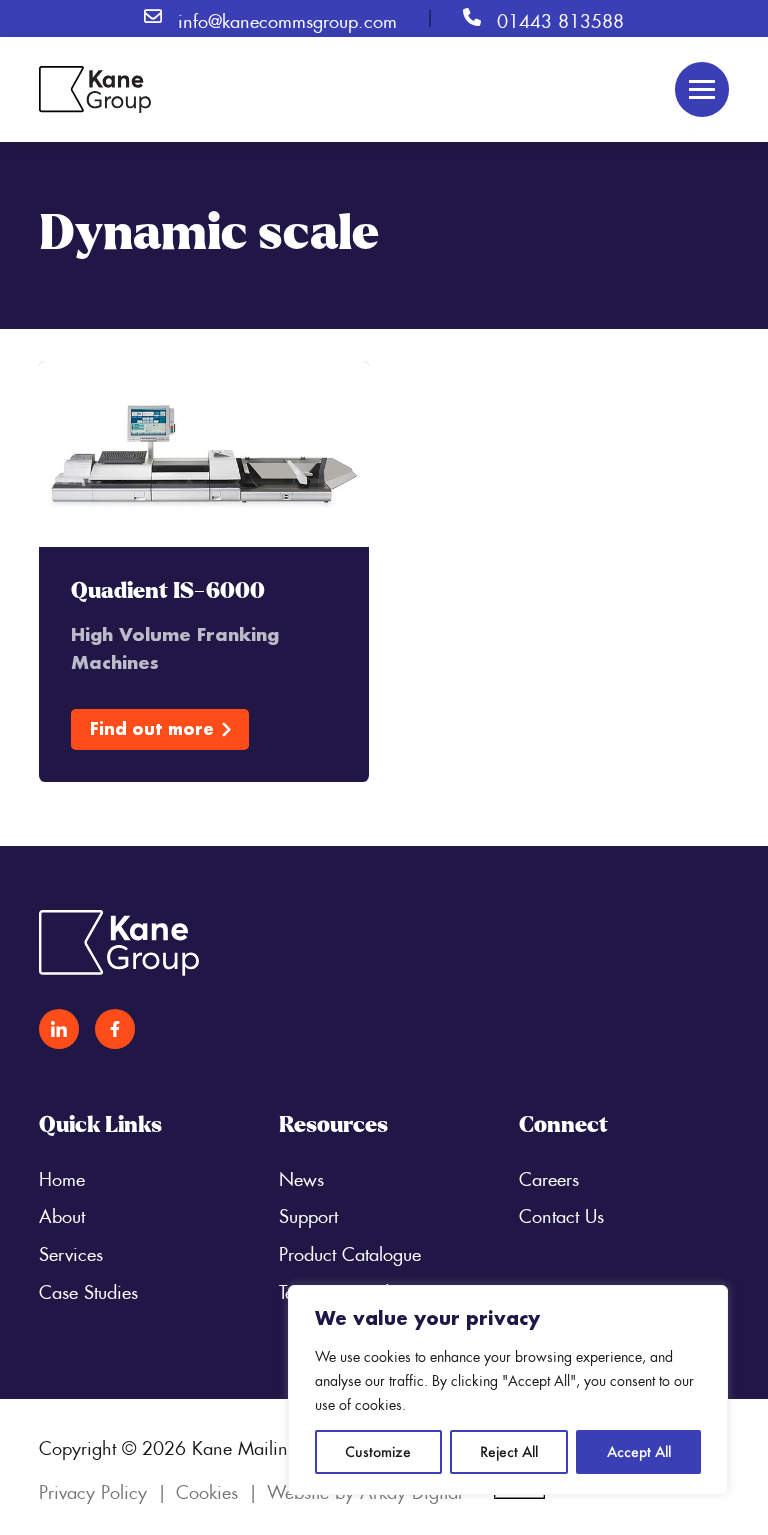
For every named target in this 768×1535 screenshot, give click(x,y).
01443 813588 (560, 18)
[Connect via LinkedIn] (59, 1029)
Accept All (639, 1451)
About (62, 1213)
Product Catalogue (350, 1251)
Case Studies (88, 1289)
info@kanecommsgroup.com (287, 18)
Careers (549, 1176)
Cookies (207, 1489)
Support (308, 1213)
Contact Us (561, 1213)
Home (62, 1176)
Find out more (152, 728)
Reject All (509, 1451)
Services (71, 1251)
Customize (378, 1451)
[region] (508, 1390)
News (301, 1176)
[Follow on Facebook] (115, 1029)
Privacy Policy (93, 1489)
